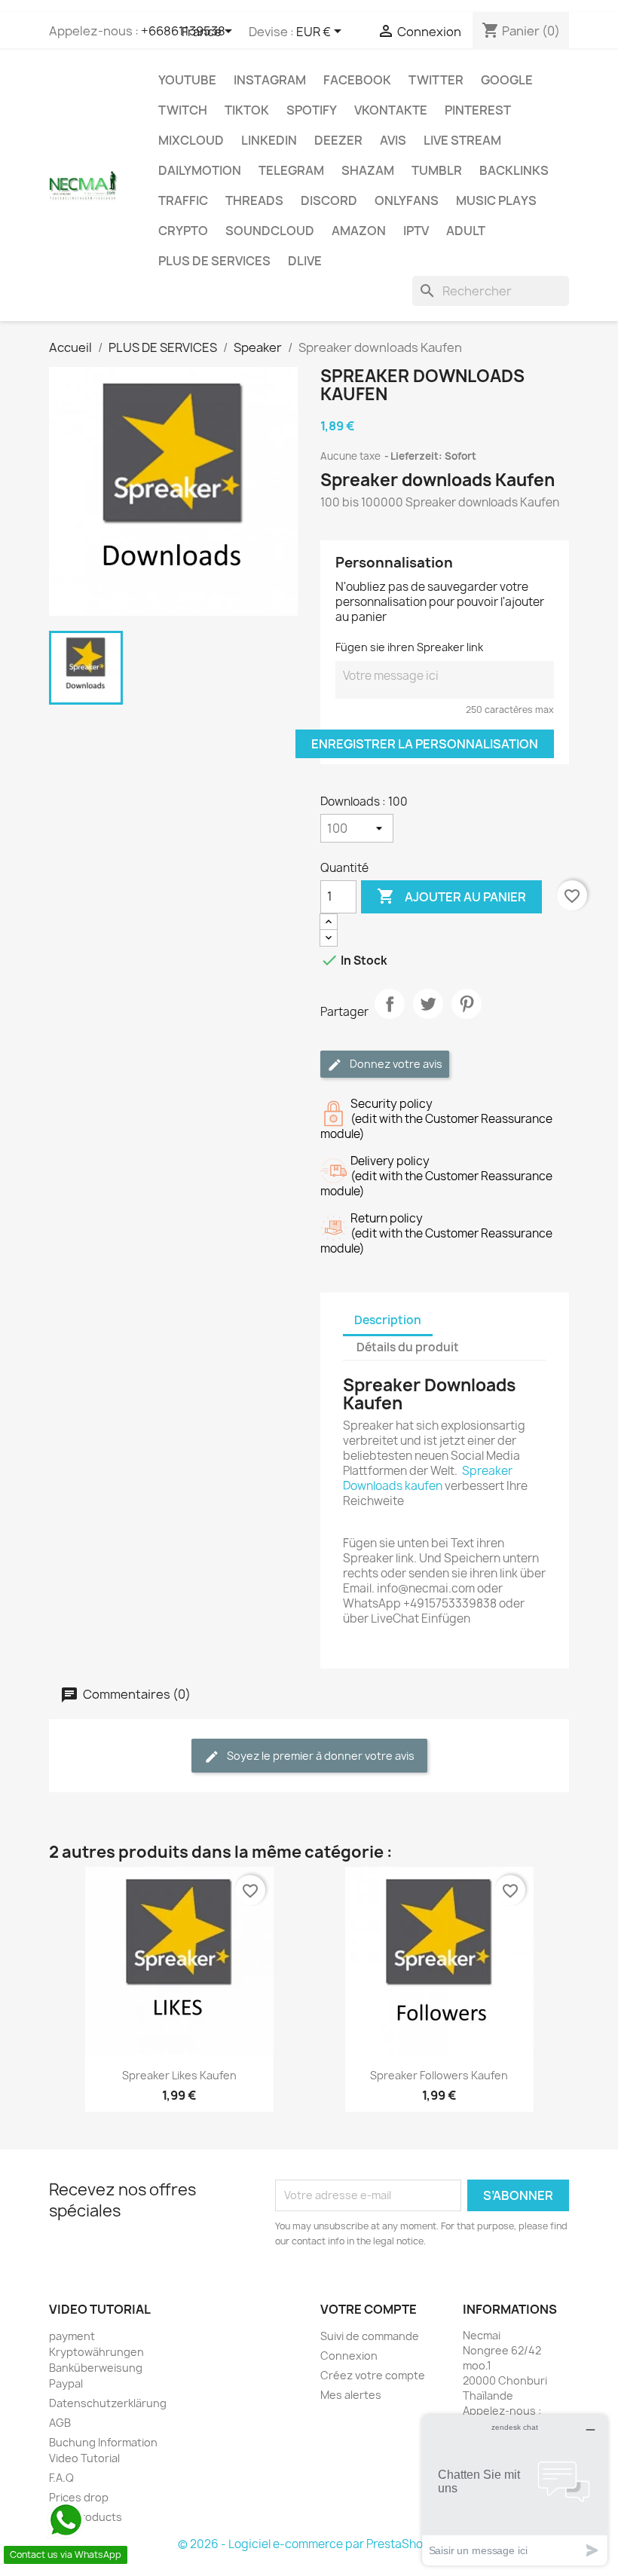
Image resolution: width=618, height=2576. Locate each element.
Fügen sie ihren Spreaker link (409, 647)
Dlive (305, 261)
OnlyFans (407, 200)
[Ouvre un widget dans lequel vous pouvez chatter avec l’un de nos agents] (515, 2490)
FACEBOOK (357, 80)
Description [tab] (388, 1320)
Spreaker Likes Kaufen (179, 2075)
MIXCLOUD (191, 140)
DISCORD (329, 200)
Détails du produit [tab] (408, 1347)
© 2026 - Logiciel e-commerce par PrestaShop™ (309, 2544)
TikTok (247, 110)
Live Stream (462, 140)
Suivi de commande (370, 2336)
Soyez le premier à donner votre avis (320, 1756)
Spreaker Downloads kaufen (428, 1478)
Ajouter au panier (451, 896)
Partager (390, 1017)
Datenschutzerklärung (108, 2403)
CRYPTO (183, 231)
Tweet (428, 1017)
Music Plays (496, 200)
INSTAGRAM (270, 80)
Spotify (312, 110)
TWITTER (436, 80)
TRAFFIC (183, 200)
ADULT (466, 231)
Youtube (187, 80)
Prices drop (79, 2497)
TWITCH (183, 110)
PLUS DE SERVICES (214, 261)
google (507, 80)
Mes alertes (351, 2395)
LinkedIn (269, 140)
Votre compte (369, 2309)
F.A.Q (61, 2478)
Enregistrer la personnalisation (425, 744)
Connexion (349, 2356)
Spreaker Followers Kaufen (439, 2075)
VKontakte (391, 110)
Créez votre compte (373, 2375)
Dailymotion (200, 170)
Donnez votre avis (395, 1064)
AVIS (393, 140)
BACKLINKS (514, 170)
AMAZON (359, 231)
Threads (254, 200)
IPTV (416, 231)
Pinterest (478, 110)
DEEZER (338, 140)
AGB (60, 2423)
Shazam (368, 170)
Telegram (291, 170)
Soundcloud (270, 231)
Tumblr (437, 170)
